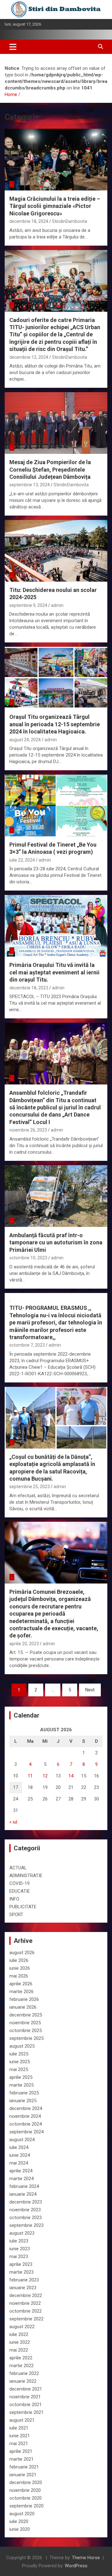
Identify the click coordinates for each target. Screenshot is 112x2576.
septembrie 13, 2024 (30, 485)
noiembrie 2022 (25, 2303)
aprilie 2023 (21, 2264)
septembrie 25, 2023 (30, 1487)
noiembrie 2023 (25, 2210)
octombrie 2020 (26, 2498)
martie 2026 (21, 1992)
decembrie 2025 (26, 2015)
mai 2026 (19, 1976)
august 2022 (22, 2327)
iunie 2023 (20, 2249)
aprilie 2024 (21, 2171)
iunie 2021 (20, 2436)
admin (57, 605)
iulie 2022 (19, 2334)
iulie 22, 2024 (22, 860)
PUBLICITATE (23, 1907)
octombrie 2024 (26, 2124)
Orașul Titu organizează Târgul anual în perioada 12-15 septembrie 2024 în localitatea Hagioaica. (55, 724)
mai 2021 (19, 2444)
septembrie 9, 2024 (28, 605)
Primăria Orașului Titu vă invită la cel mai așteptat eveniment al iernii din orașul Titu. (54, 972)
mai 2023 (19, 2256)
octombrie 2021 (26, 2405)
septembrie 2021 (26, 2412)
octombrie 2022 (26, 2311)
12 (45, 1776)
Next (90, 1690)
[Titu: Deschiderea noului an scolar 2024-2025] (56, 551)
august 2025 (22, 2046)
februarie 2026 (24, 1999)
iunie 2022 (20, 2342)
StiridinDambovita (70, 221)
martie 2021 (21, 2459)
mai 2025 (19, 2069)
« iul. (14, 1822)
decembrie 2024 (26, 2108)
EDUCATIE (20, 1891)
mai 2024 (19, 2163)
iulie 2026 (19, 1960)
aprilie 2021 (21, 2451)
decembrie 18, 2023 (29, 988)
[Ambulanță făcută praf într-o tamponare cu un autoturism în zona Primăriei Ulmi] (56, 1196)
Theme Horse (86, 2558)
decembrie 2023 (26, 2202)
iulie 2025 (19, 2054)
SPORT (16, 1915)
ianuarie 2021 (23, 2475)
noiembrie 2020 (25, 2490)
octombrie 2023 (26, 2218)
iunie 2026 (20, 1968)
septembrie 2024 (26, 2132)
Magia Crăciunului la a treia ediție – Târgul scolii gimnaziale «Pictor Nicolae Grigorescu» (55, 206)
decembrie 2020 (26, 2482)
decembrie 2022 (26, 2295)
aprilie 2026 (21, 1984)
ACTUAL (18, 1868)
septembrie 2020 (26, 2506)
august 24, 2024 (25, 740)
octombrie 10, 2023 (28, 1258)
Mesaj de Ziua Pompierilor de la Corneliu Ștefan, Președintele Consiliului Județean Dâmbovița (50, 469)
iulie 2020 (19, 2521)
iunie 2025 (20, 2062)
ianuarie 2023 (23, 2288)
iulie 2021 (19, 2428)
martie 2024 (21, 2179)
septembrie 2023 (26, 2225)
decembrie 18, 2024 (29, 221)
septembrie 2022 (26, 2319)
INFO (14, 1899)
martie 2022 (21, 2366)
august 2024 (22, 2140)
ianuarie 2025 (23, 2101)
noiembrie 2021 (25, 2397)
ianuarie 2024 (23, 2194)
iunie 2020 (20, 2529)
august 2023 (22, 2233)
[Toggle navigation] (13, 47)
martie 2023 (21, 2272)
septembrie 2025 (26, 2038)
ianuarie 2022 (23, 2381)
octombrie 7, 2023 (27, 1345)
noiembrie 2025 (25, 2023)
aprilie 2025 (21, 2077)
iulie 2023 (19, 2241)
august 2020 (22, 2514)
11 (30, 1776)
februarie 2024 (24, 2186)
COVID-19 (19, 1883)
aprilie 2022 (21, 2358)
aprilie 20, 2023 (24, 1644)
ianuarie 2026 (23, 2007)
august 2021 (22, 2420)
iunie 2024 (20, 2155)
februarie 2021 (24, 2467)
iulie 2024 (19, 2147)
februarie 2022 (24, 2373)
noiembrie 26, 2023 (28, 1130)
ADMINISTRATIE (26, 1876)
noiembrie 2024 (25, 2116)
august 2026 (22, 1953)
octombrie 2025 (26, 2031)
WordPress (76, 2566)
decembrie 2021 (26, 2389)
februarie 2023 (24, 2280)
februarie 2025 (24, 2093)
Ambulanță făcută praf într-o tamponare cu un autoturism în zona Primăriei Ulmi (56, 1242)
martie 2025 (21, 2085)
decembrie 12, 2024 (29, 357)
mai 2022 (19, 2350)
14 (71, 1776)
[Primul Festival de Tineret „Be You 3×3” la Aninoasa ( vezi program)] (56, 805)
